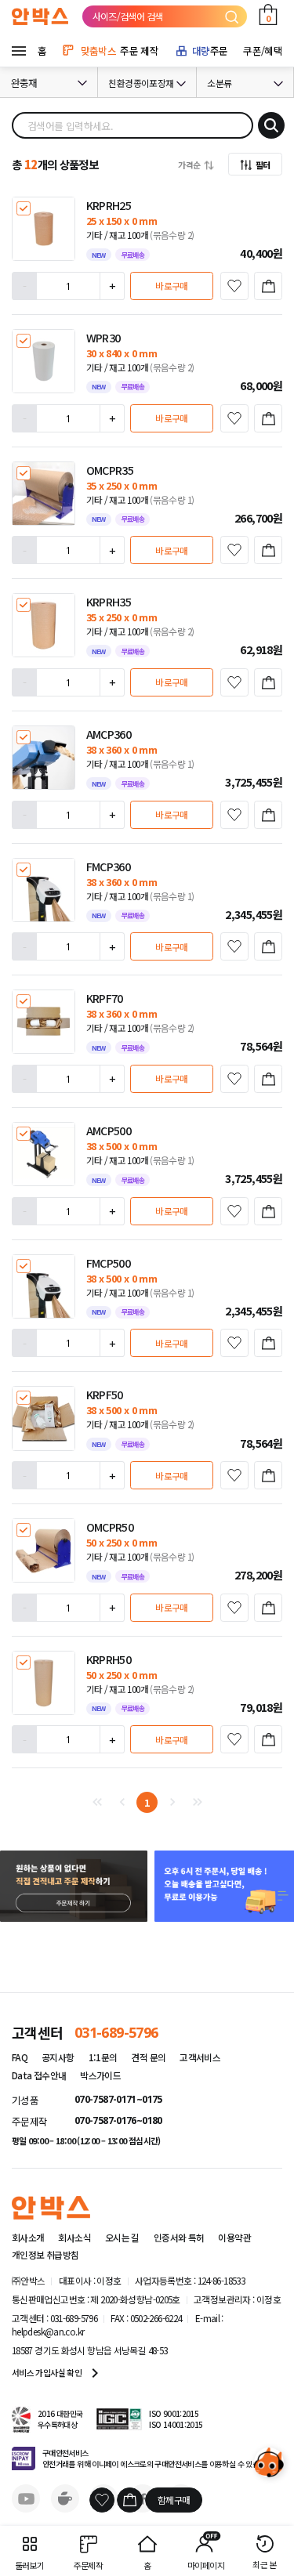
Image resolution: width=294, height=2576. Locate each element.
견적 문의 (148, 2057)
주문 (210, 51)
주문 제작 (120, 51)
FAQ (20, 2057)
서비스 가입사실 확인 (58, 2373)
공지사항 (58, 2057)
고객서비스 (200, 2057)
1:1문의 (103, 2057)
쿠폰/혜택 (263, 51)
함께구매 (174, 2500)
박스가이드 (100, 2075)
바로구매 (172, 286)
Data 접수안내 (39, 2075)
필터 (263, 165)
